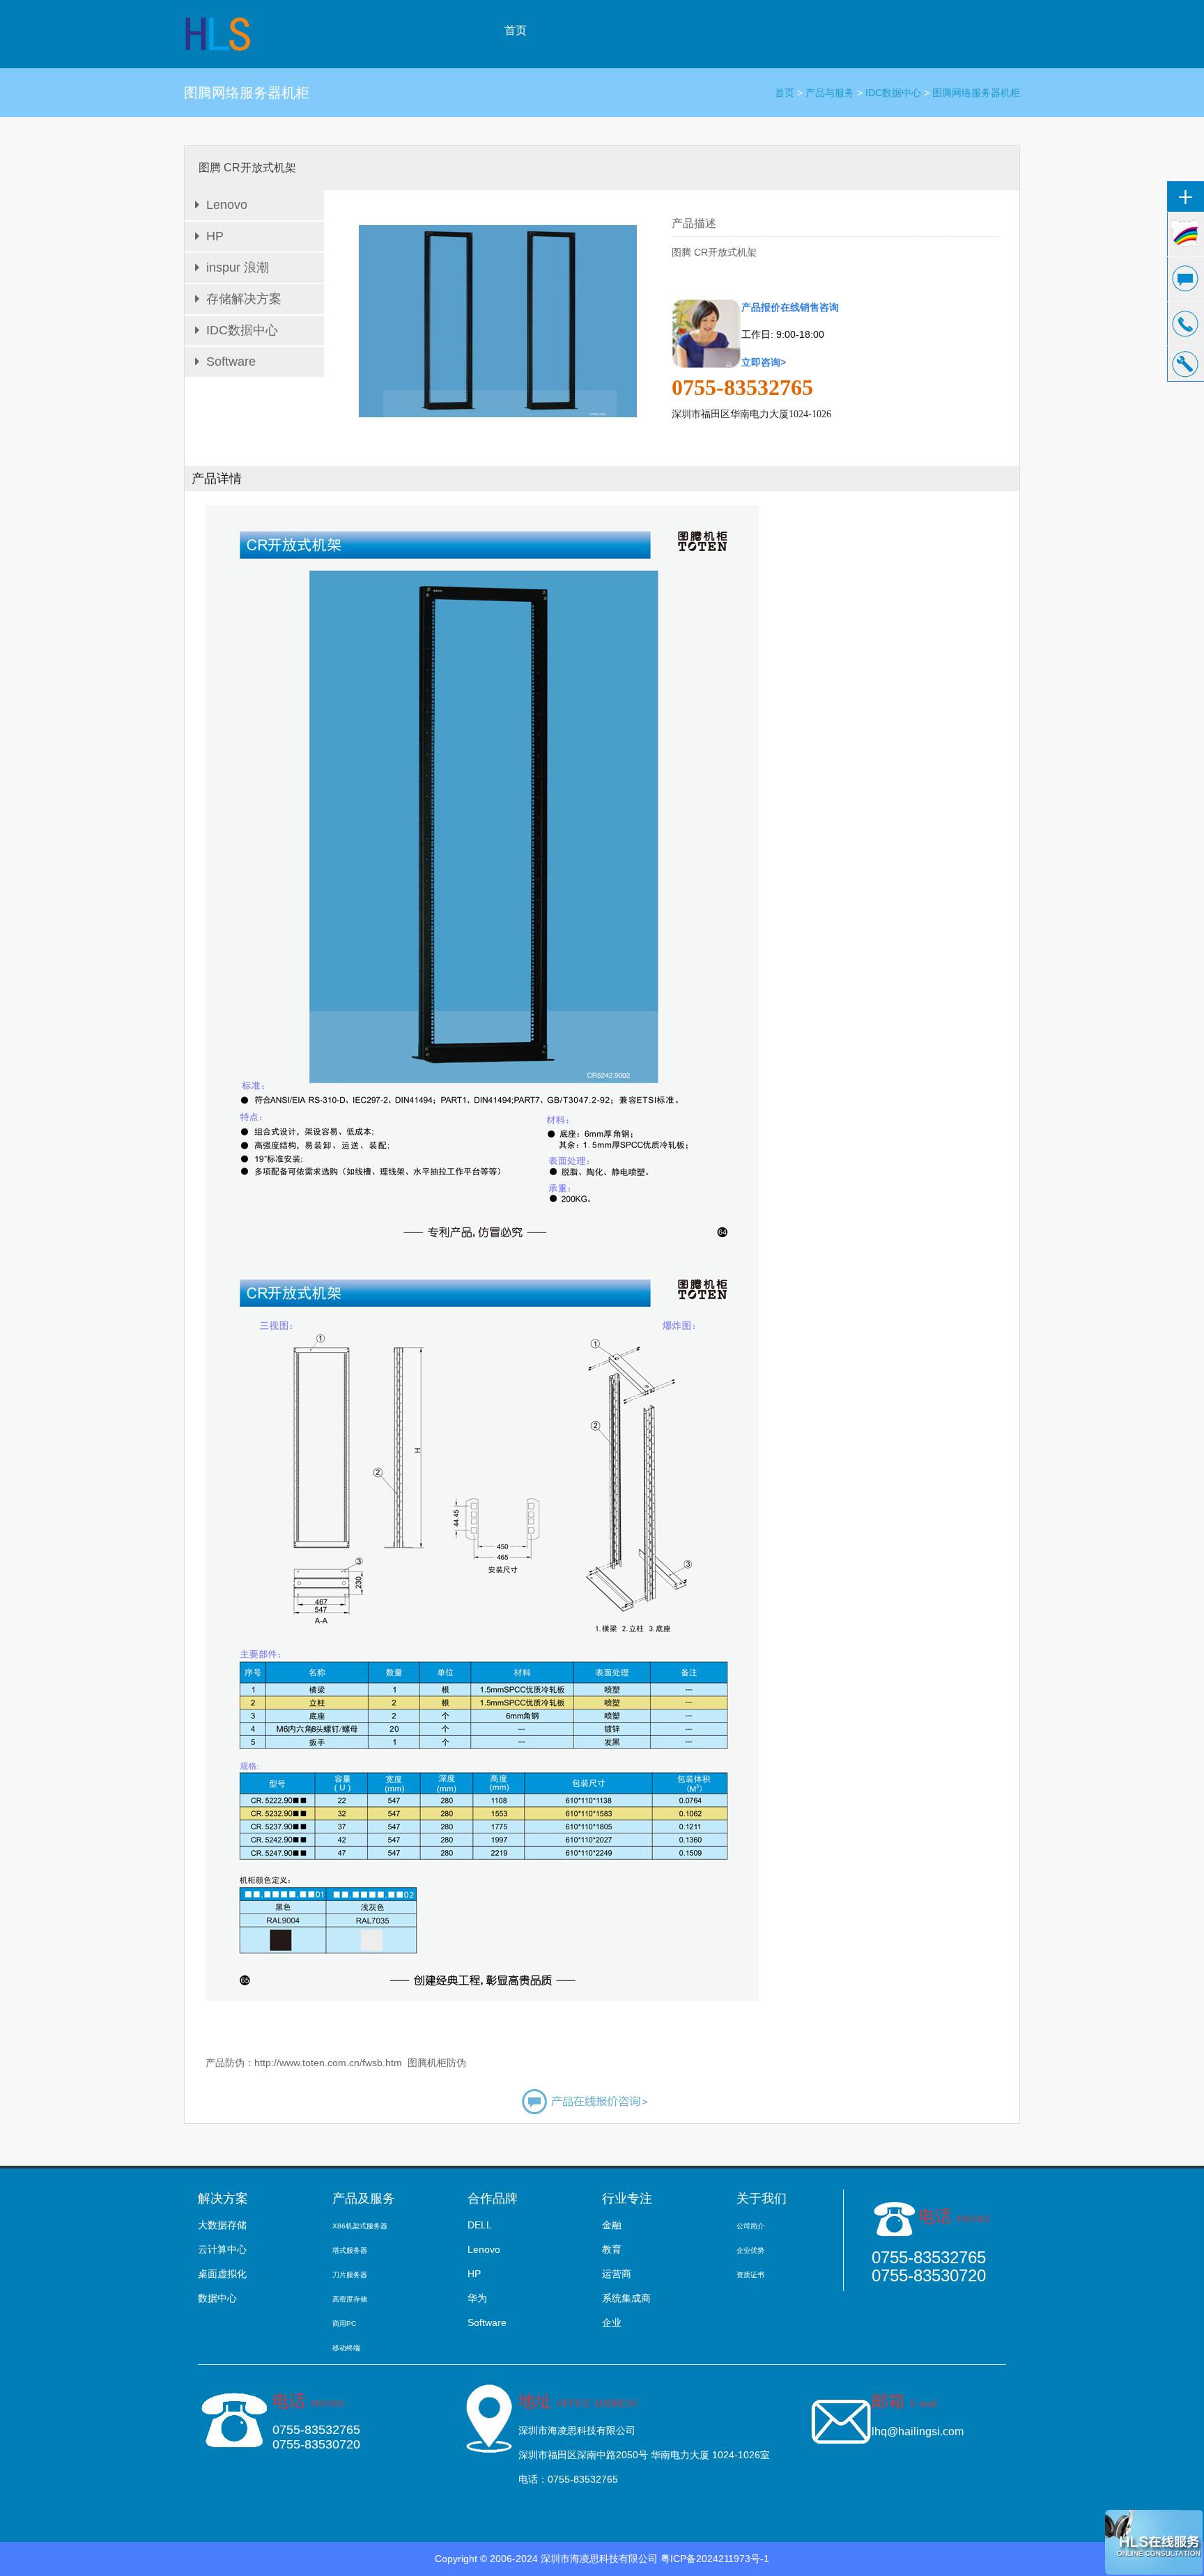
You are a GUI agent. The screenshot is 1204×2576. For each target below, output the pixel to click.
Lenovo (227, 205)
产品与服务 (830, 93)
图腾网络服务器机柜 (976, 93)
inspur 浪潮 (238, 267)
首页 (516, 30)
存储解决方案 (244, 299)
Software (231, 362)
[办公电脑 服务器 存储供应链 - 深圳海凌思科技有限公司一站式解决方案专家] (219, 33)
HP (215, 236)
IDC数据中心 (893, 93)
